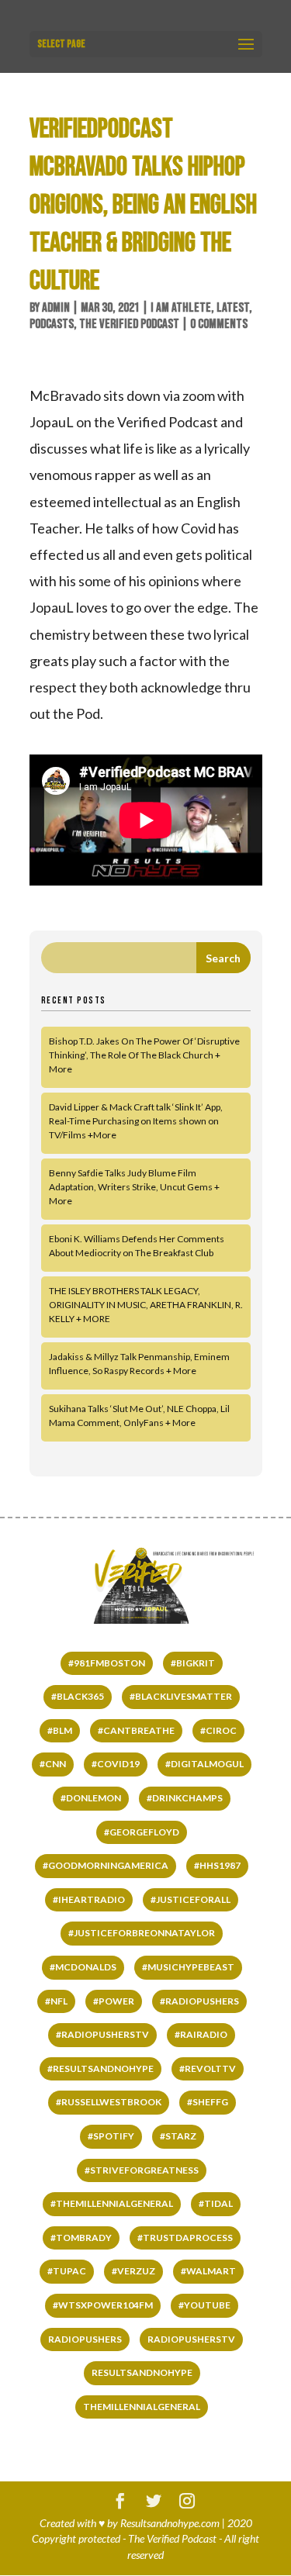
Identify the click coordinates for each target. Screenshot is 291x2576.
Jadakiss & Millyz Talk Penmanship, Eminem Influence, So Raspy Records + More (139, 1364)
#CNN (53, 1764)
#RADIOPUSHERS (199, 2001)
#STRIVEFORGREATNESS (142, 2170)
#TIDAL (216, 2203)
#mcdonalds (83, 1967)
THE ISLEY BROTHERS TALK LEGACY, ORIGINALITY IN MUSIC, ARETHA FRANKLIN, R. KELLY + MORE (146, 1305)
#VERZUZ (133, 2271)
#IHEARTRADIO (89, 1899)
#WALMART (208, 2271)
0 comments (219, 324)
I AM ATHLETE (181, 308)
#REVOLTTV (208, 2068)
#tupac (67, 2271)
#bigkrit (193, 1663)
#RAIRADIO (201, 2034)
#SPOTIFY (111, 2136)
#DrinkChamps (185, 1798)
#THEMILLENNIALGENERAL (112, 2203)
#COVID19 (116, 1764)
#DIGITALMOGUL (204, 1764)
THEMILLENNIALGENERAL (142, 2407)
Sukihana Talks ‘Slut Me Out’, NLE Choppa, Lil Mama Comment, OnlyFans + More (139, 1416)
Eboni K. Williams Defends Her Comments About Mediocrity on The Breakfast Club (137, 1246)
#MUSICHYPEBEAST (188, 1967)
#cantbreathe (136, 1730)
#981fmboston (107, 1663)
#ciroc (218, 1730)
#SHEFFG (208, 2102)
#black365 (78, 1696)
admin (56, 308)
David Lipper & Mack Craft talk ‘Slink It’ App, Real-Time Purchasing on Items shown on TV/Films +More (136, 1121)
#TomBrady (81, 2238)
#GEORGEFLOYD (142, 1832)
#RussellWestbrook (109, 2102)
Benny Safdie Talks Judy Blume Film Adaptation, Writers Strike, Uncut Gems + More (134, 1187)
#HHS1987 (217, 1865)
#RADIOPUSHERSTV (102, 2034)
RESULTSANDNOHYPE (142, 2372)
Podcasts (52, 324)
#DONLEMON (91, 1798)
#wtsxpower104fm (103, 2305)
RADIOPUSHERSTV (191, 2339)
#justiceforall (191, 1899)
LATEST (233, 308)
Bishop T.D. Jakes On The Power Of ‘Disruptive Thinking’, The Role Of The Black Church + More (144, 1055)
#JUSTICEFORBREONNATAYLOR (142, 1933)
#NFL (56, 2001)
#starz (178, 2136)
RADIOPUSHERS (85, 2339)
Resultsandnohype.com (170, 2523)
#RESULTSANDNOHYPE (100, 2068)
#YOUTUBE (204, 2305)
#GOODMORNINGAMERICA (106, 1865)
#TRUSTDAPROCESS (185, 2238)
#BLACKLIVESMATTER (181, 1696)
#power (114, 2001)
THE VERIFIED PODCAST (129, 324)
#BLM (60, 1730)
